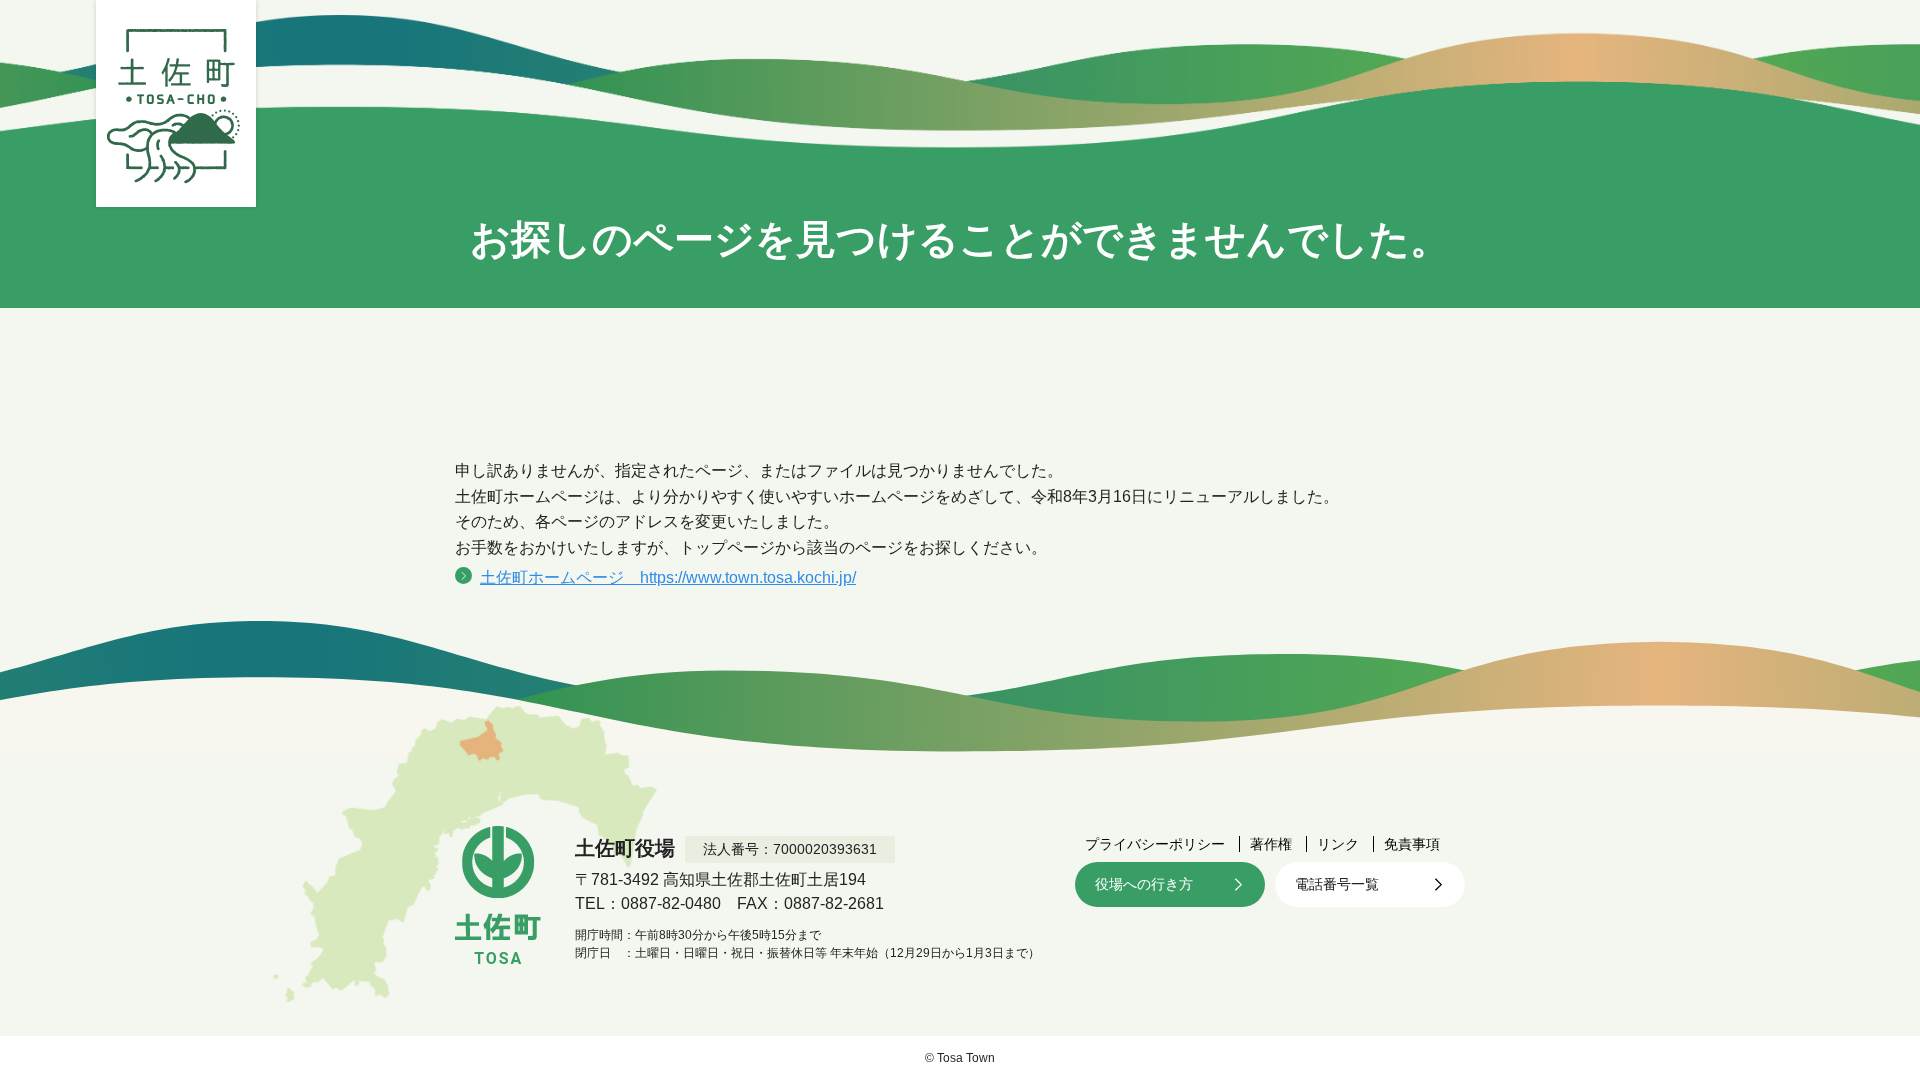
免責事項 (1412, 844)
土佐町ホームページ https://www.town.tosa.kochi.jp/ (668, 577)
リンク (1338, 844)
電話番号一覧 (1337, 884)
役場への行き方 (1144, 884)
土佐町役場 (176, 103)
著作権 (1271, 844)
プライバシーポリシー (1155, 844)
